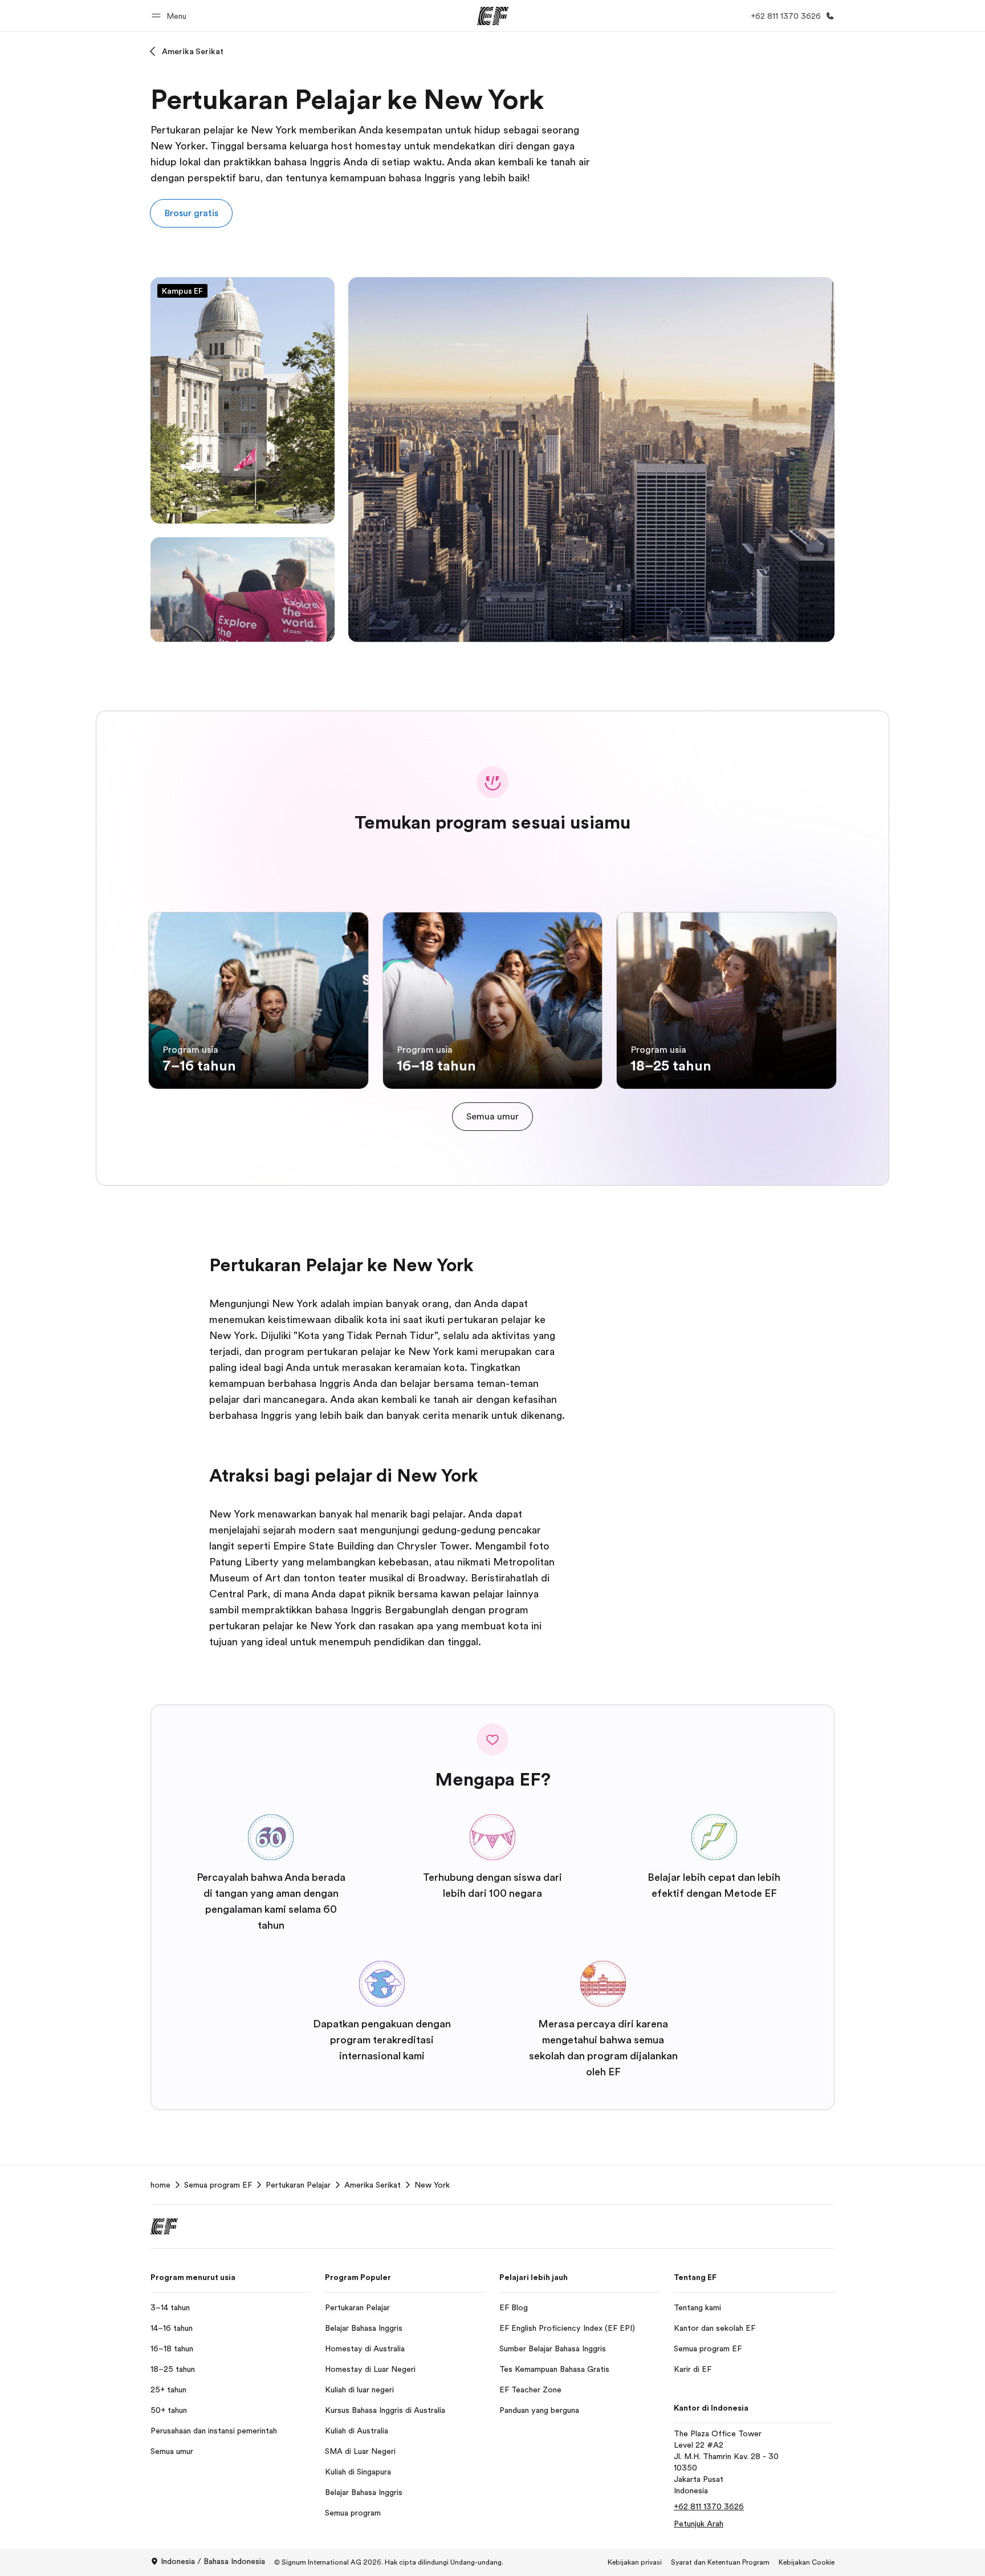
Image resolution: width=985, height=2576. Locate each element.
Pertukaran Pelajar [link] (298, 2185)
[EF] (493, 16)
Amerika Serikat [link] (373, 2185)
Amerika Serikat (193, 51)
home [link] (160, 2185)
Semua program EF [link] (218, 2185)
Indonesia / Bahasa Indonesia (213, 2561)
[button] (171, 16)
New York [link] (432, 2185)
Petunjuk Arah (699, 2524)
